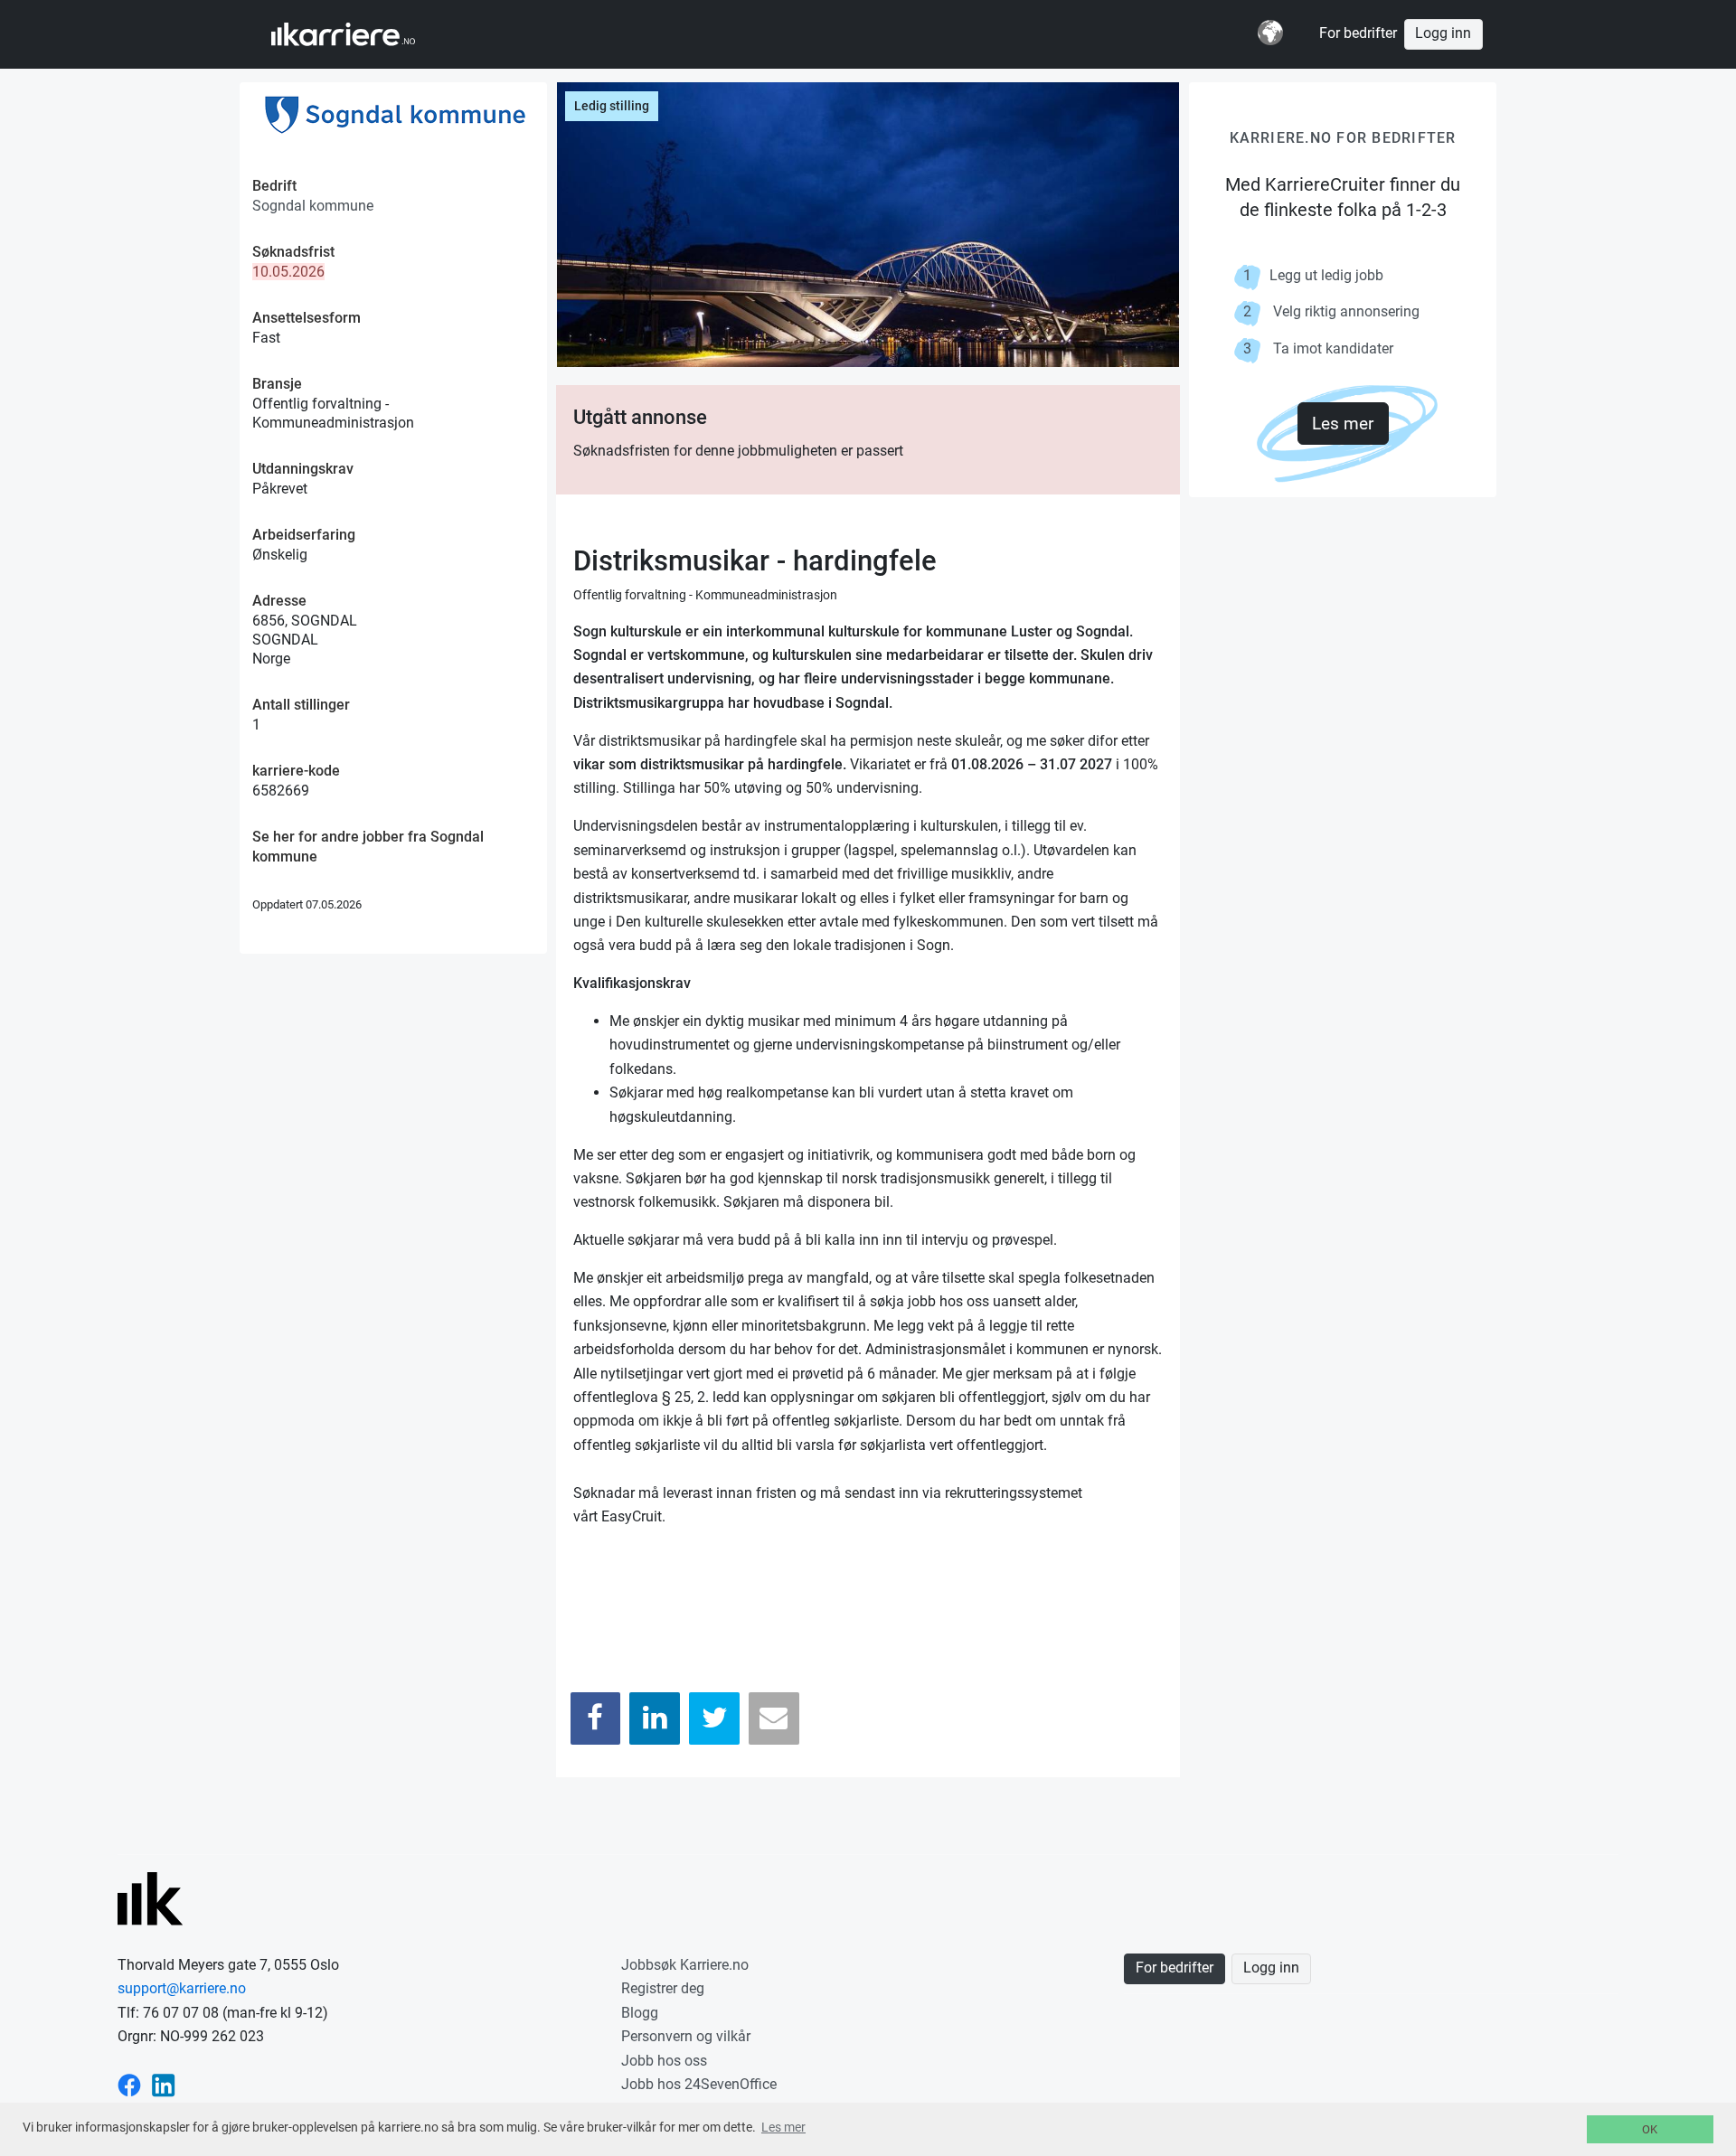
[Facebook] (596, 1718)
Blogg (640, 2013)
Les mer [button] (783, 2127)
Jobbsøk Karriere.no (685, 1965)
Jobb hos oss (664, 2061)
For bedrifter (1358, 33)
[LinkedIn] (655, 1718)
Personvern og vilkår (686, 2036)
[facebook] (129, 2084)
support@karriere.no (182, 1988)
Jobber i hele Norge (360, 34)
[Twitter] (714, 1718)
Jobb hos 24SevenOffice (699, 2084)
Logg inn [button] (1443, 33)
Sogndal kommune (313, 206)
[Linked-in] (164, 2084)
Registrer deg (663, 1988)
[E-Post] (774, 1718)
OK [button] (1650, 2129)
